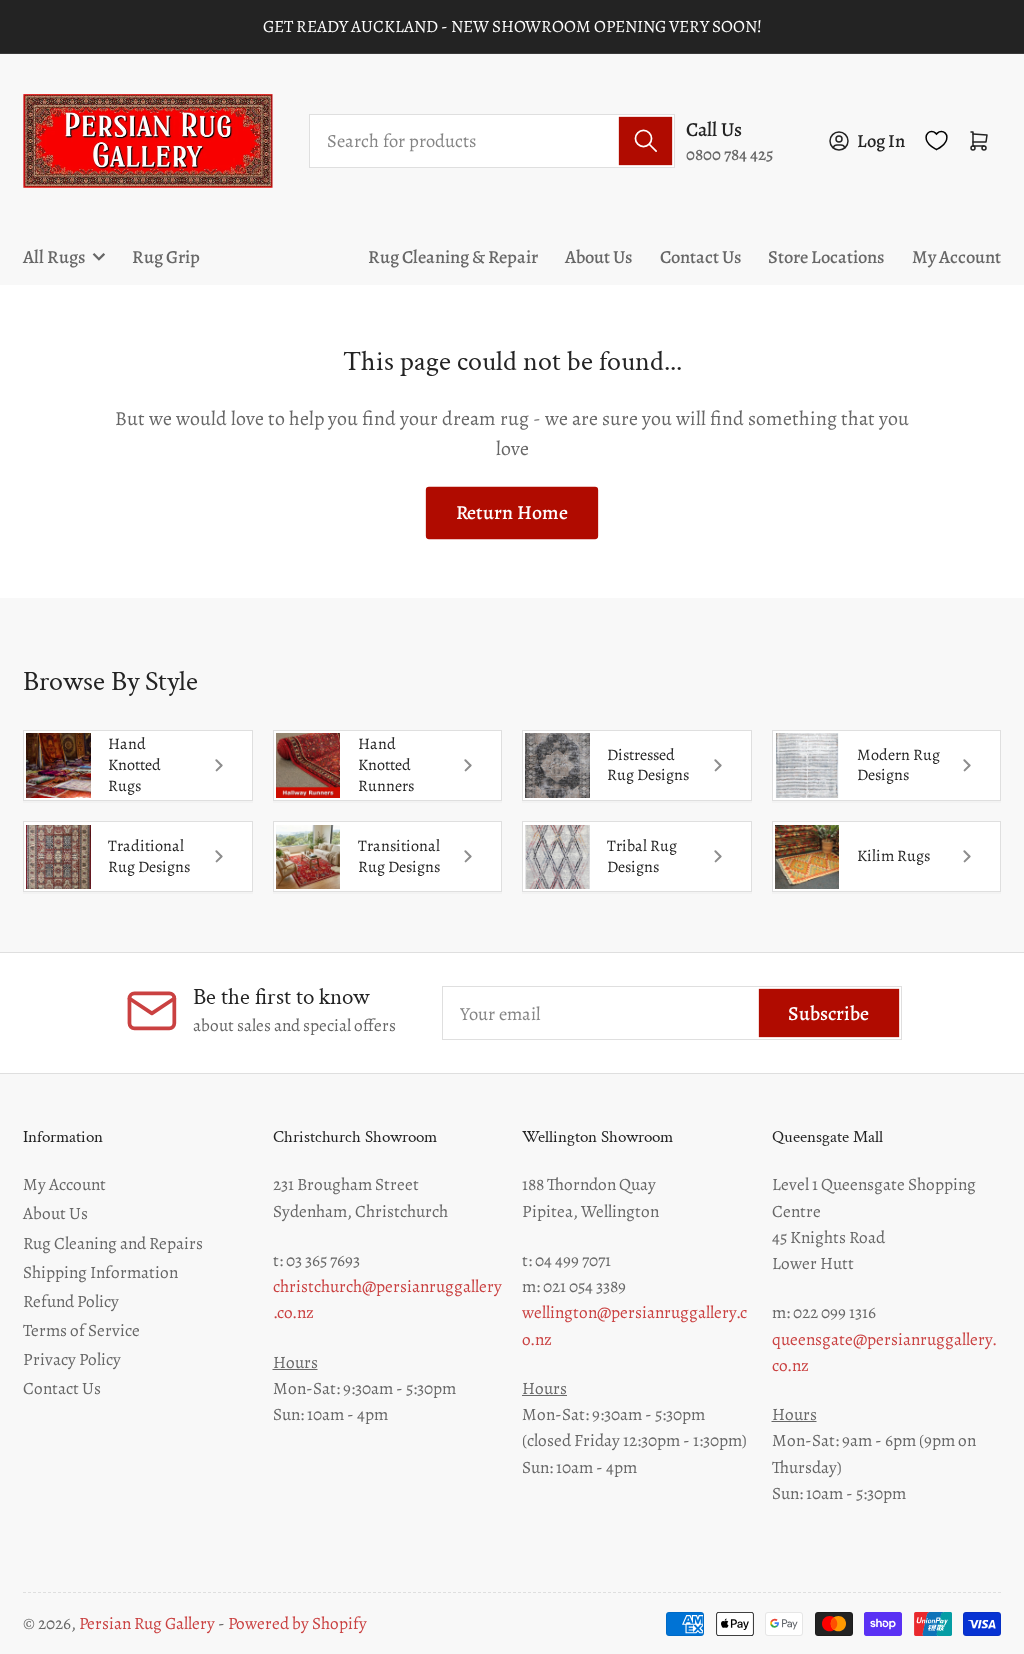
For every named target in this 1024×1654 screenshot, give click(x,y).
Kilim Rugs (893, 856)
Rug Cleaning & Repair (453, 256)
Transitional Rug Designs (399, 856)
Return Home (512, 512)
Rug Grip (166, 256)
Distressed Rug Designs (648, 765)
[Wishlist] (936, 140)
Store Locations (826, 256)
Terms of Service (81, 1330)
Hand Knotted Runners (386, 765)
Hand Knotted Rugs (134, 765)
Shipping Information (100, 1272)
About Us (598, 256)
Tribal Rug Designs (642, 856)
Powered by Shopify (297, 1623)
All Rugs (54, 256)
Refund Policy (71, 1301)
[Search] (645, 141)
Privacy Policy (72, 1359)
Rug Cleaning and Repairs (113, 1243)
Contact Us (700, 256)
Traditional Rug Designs (149, 856)
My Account (956, 256)
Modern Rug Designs (898, 765)
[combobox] (492, 141)
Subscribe (828, 1013)
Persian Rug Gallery (147, 1623)
